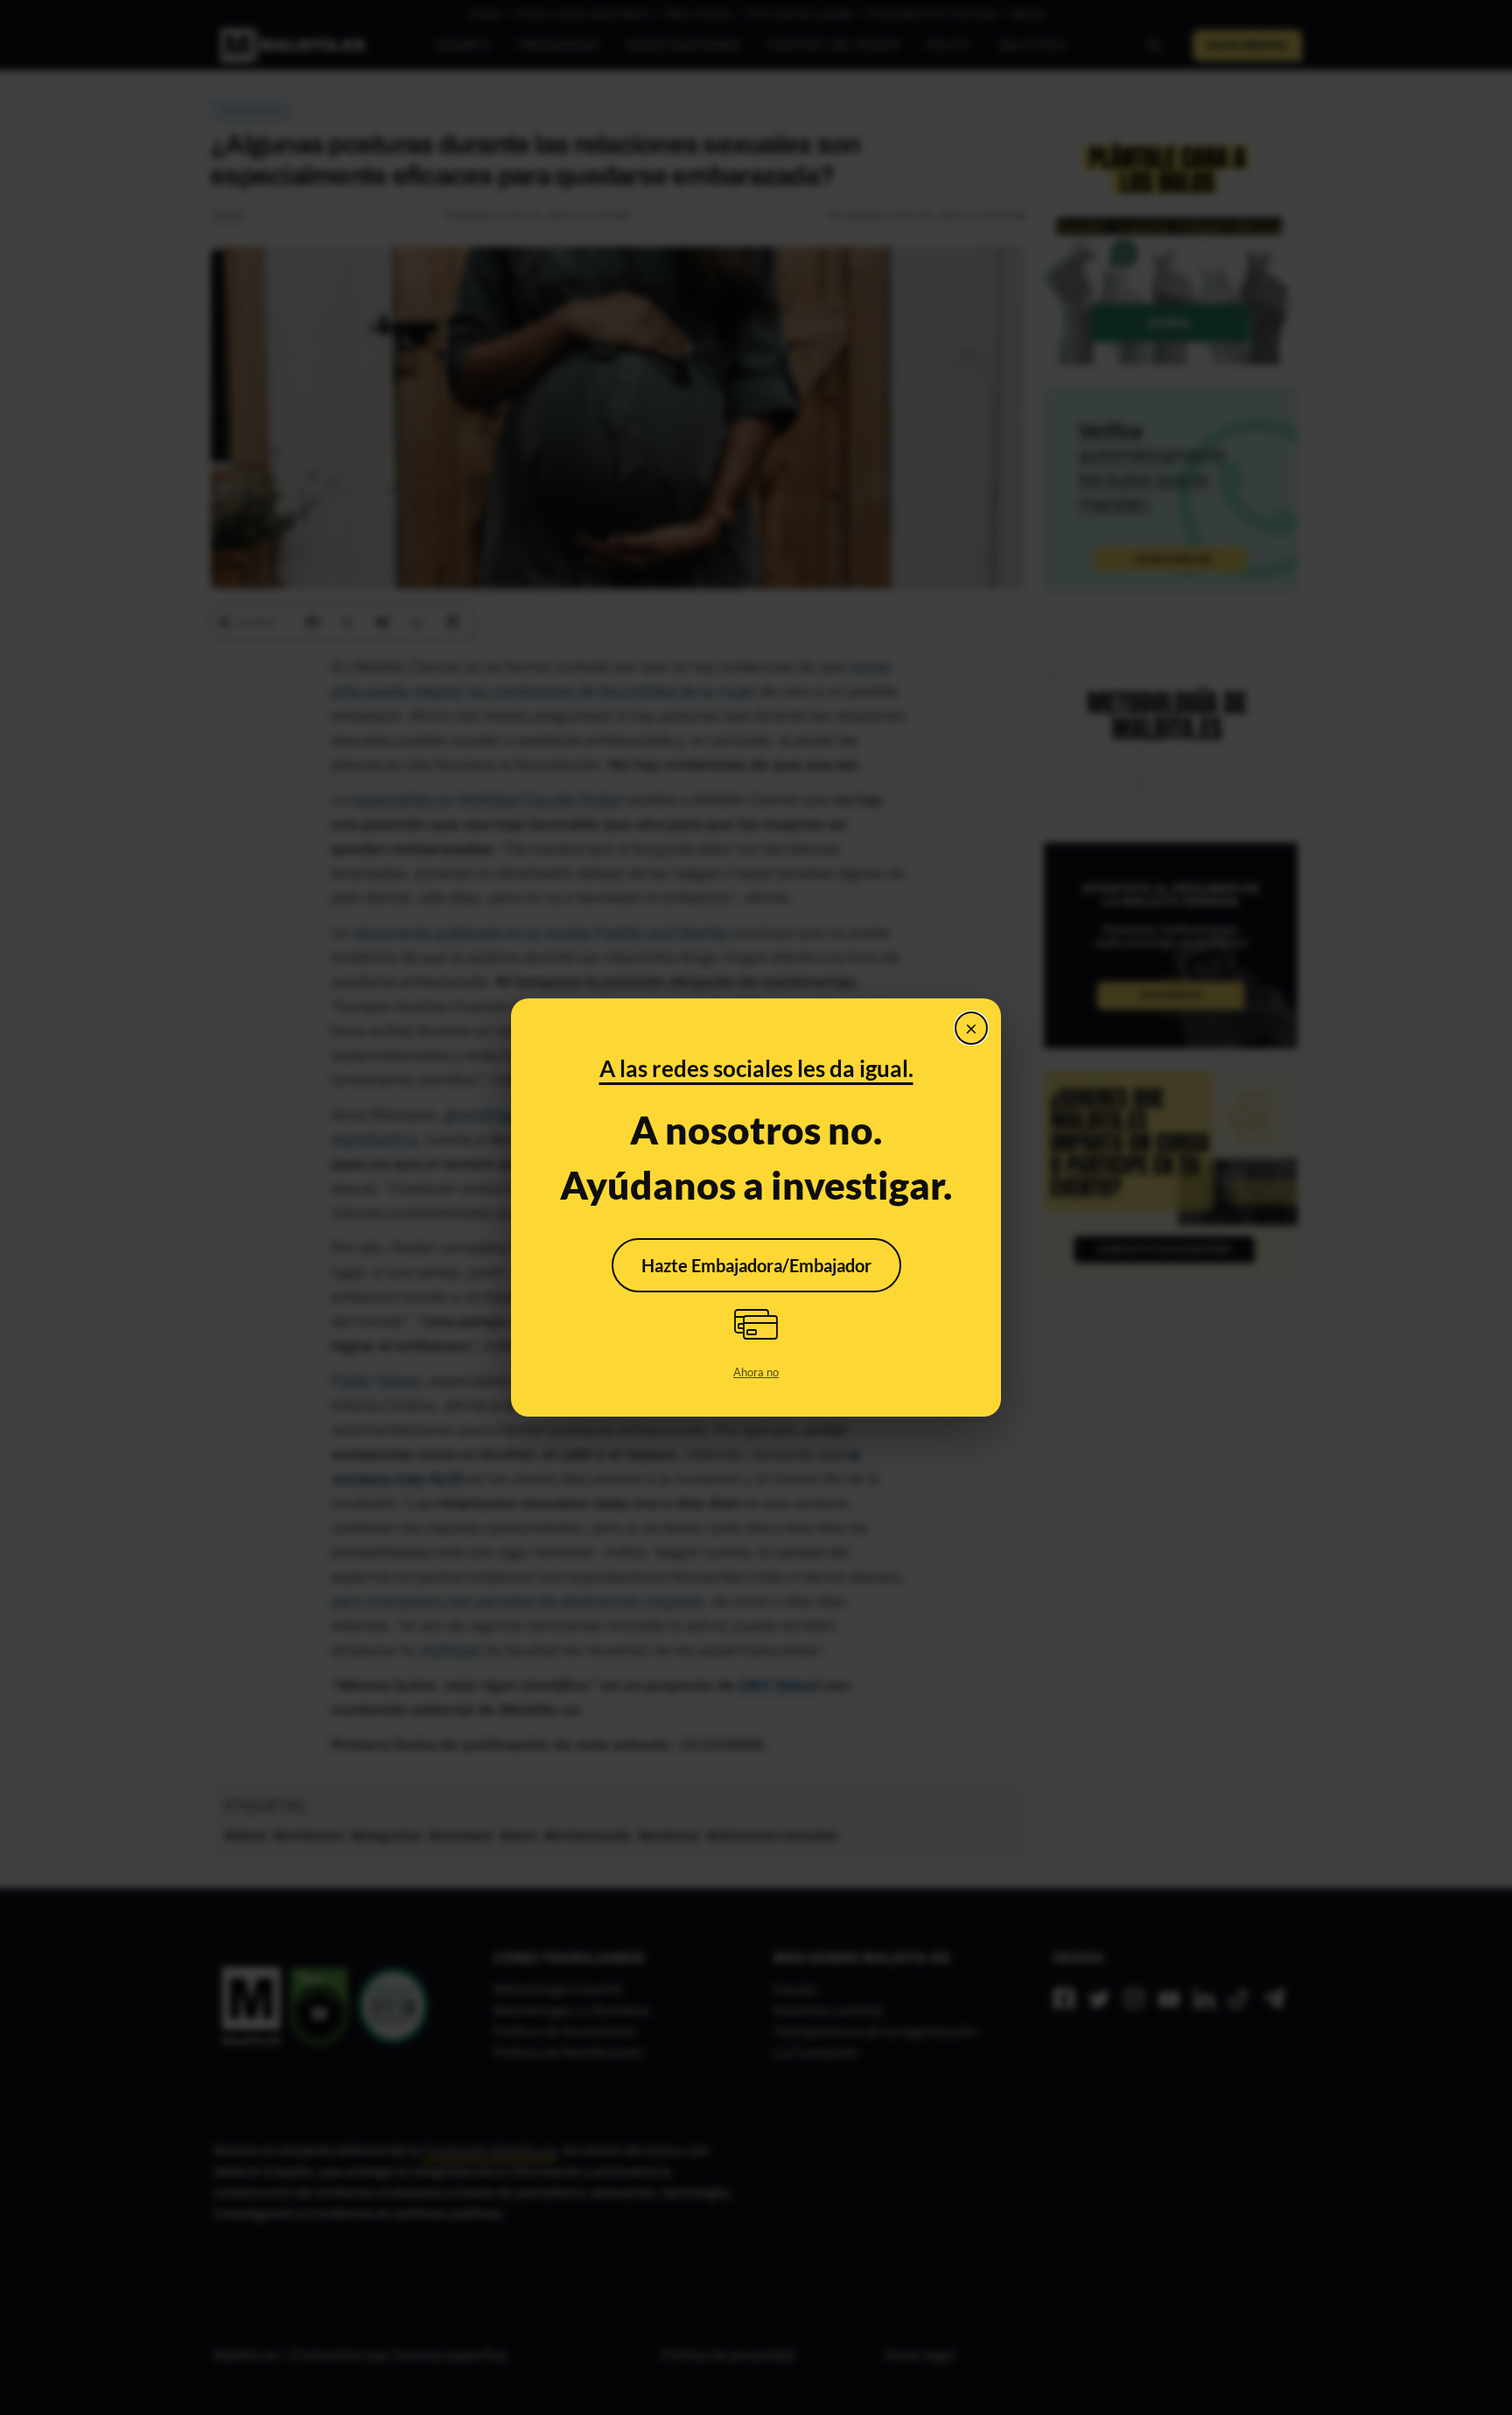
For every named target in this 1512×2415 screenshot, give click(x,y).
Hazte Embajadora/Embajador (756, 1265)
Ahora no (756, 1372)
